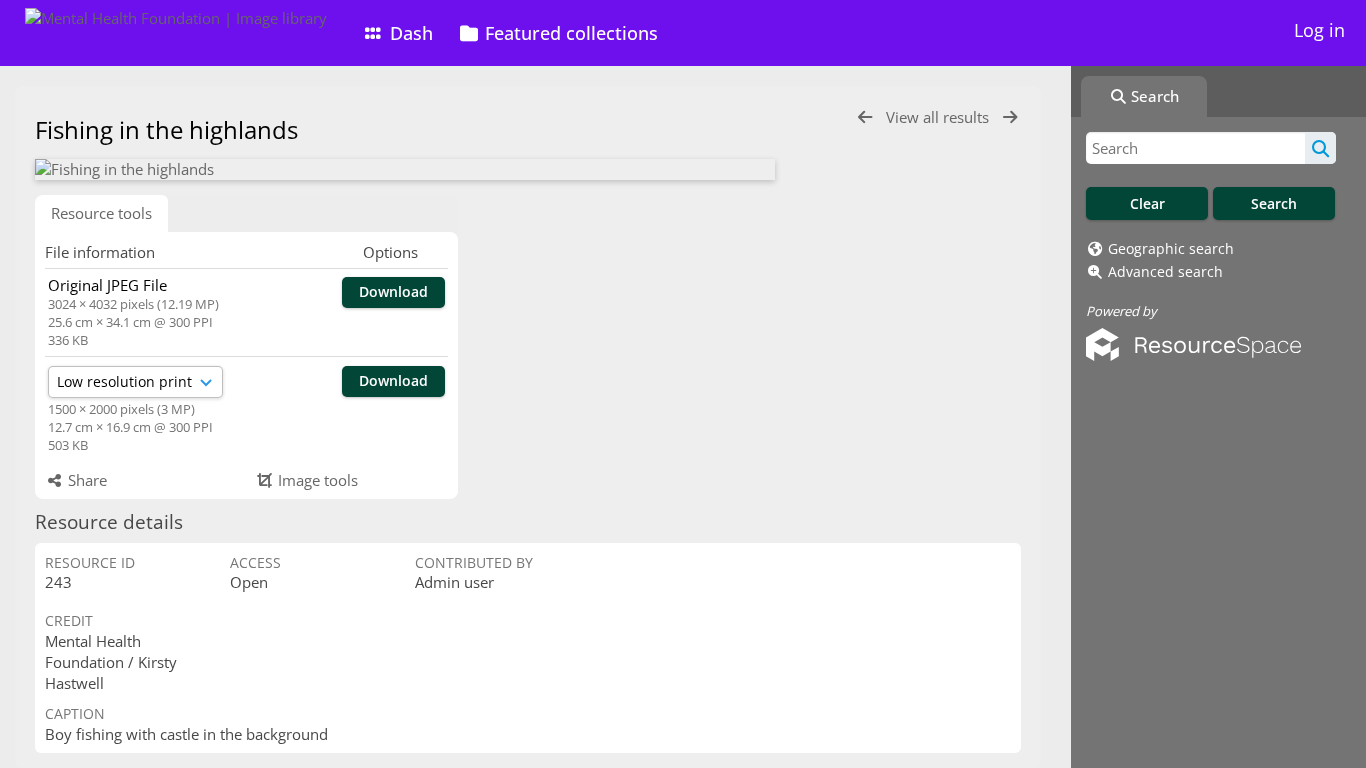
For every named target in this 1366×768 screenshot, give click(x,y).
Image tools (316, 480)
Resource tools (101, 213)
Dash (409, 33)
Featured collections (569, 33)
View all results (939, 117)
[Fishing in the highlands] (405, 169)
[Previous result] (865, 117)
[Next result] (1010, 117)
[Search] (1320, 148)
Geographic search (1171, 248)
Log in (1319, 30)
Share (85, 480)
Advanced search (1165, 271)
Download (393, 291)
